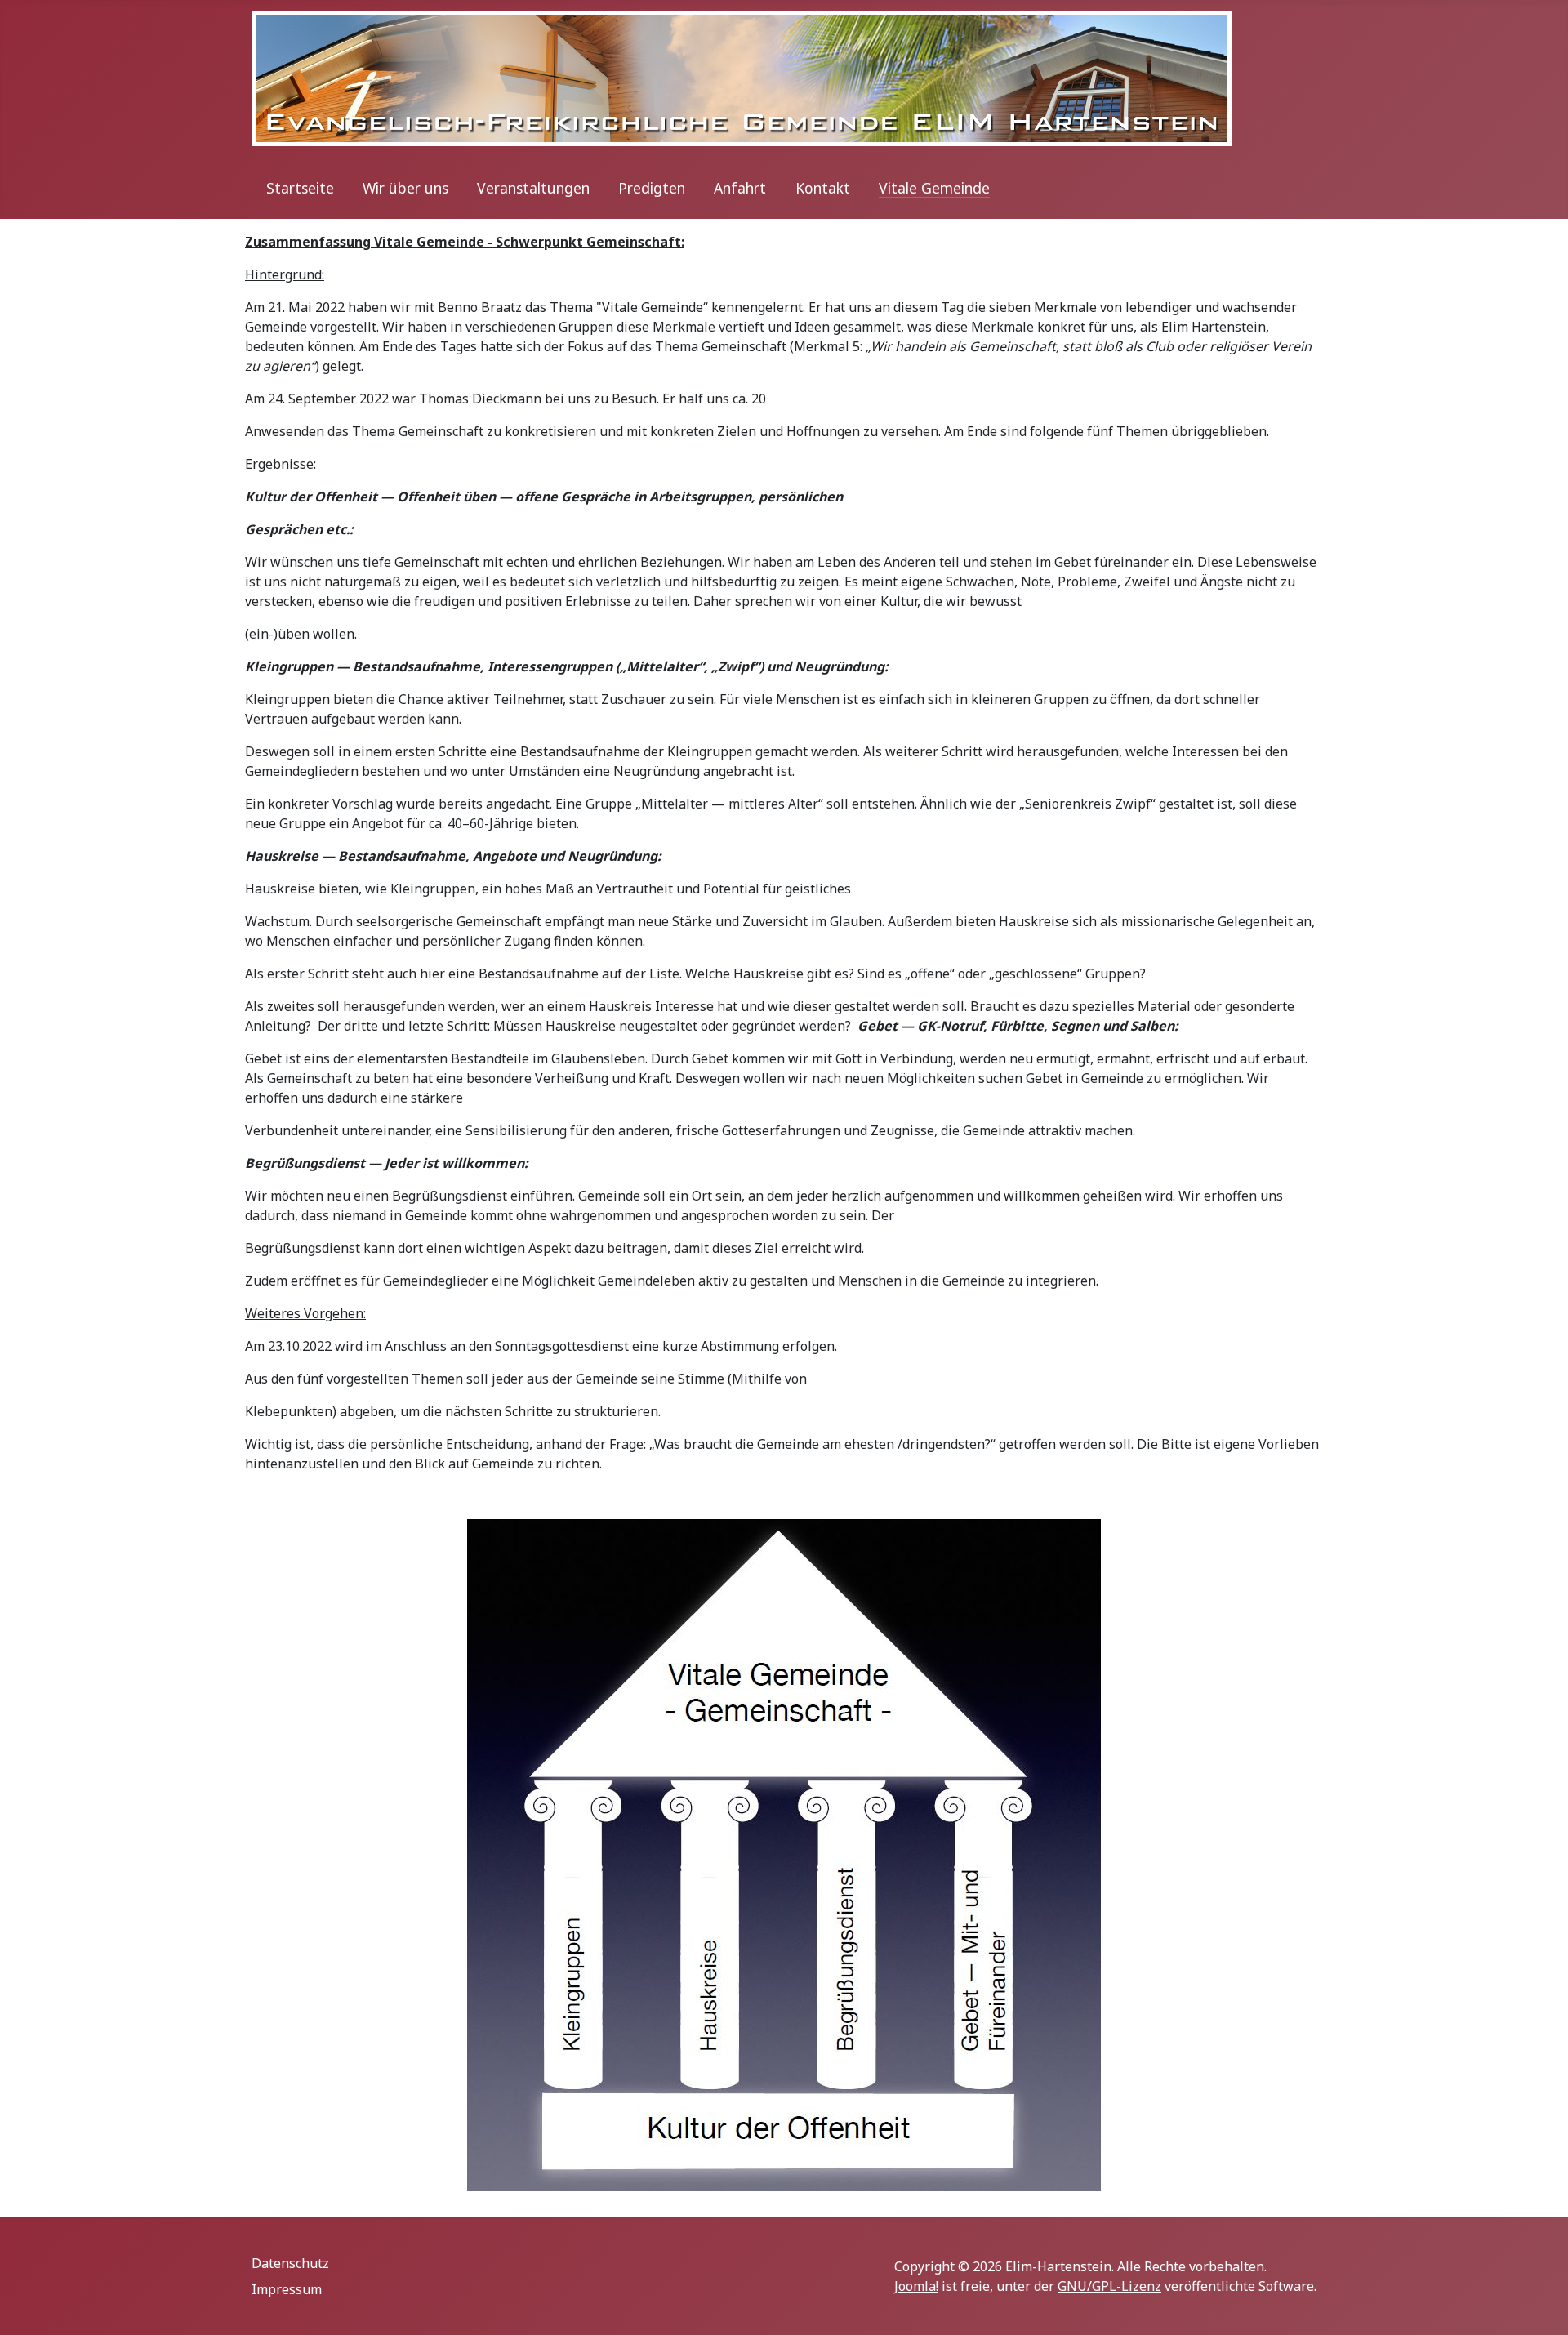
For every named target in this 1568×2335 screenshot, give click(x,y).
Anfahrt (740, 188)
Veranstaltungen (533, 188)
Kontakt (823, 188)
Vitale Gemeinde (934, 188)
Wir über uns (405, 188)
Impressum (287, 2289)
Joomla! (916, 2286)
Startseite (300, 188)
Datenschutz (290, 2263)
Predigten (652, 188)
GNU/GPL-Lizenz (1109, 2286)
